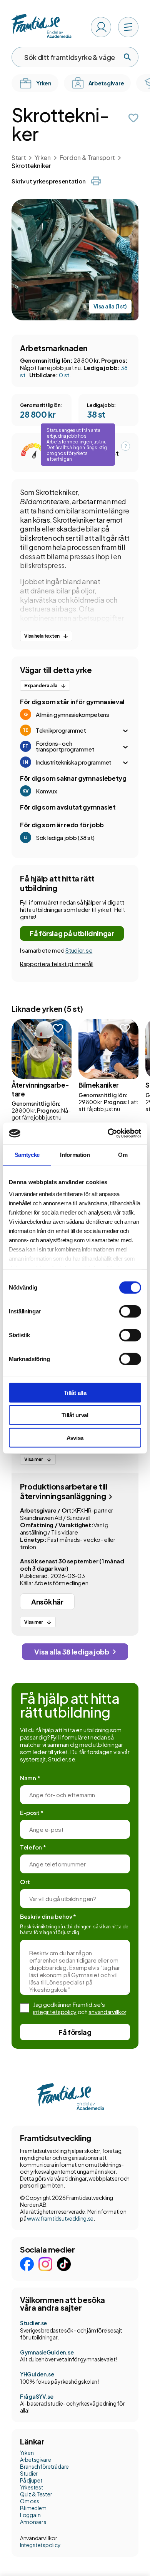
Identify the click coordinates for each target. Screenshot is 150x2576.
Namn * (30, 1778)
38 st (96, 414)
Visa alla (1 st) (110, 306)
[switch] (130, 1311)
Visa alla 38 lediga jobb (72, 1652)
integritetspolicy (55, 2012)
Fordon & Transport (87, 157)
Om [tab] (123, 1154)
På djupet (31, 2480)
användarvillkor (107, 2012)
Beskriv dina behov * (48, 1916)
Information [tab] (75, 1154)
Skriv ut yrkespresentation (48, 181)
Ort (25, 1882)
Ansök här (47, 1602)
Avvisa (75, 1437)
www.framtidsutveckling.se (60, 2218)
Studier (29, 2473)
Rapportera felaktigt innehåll (57, 964)
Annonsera (33, 2522)
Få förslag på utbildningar (72, 933)
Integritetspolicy (40, 2545)
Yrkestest (32, 2487)
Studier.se (79, 950)
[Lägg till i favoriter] (133, 118)
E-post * (32, 1812)
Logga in (30, 2515)
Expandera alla (41, 686)
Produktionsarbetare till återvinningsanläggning (64, 1491)
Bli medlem (33, 2508)
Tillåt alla (75, 1392)
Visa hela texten (42, 636)
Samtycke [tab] (27, 1154)
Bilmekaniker (99, 1085)
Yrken (42, 157)
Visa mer (34, 1459)
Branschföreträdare (44, 2466)
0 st (64, 375)
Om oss (29, 2501)
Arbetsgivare (36, 2459)
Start (19, 157)
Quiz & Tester (36, 2494)
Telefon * (33, 1847)
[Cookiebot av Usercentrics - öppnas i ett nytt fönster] (108, 1133)
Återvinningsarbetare (40, 1089)
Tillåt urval (75, 1415)
